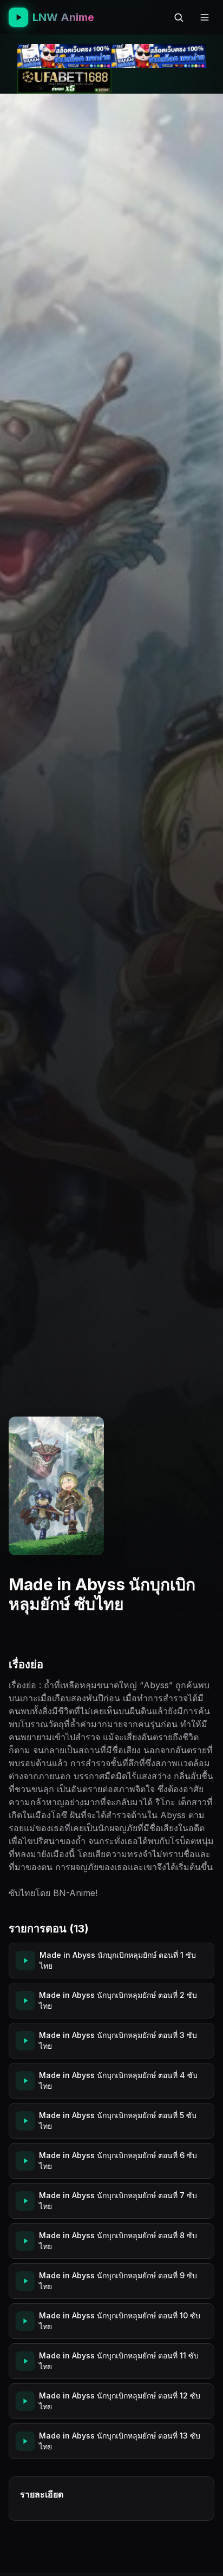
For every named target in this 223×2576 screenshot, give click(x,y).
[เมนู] (205, 17)
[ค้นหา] (179, 17)
